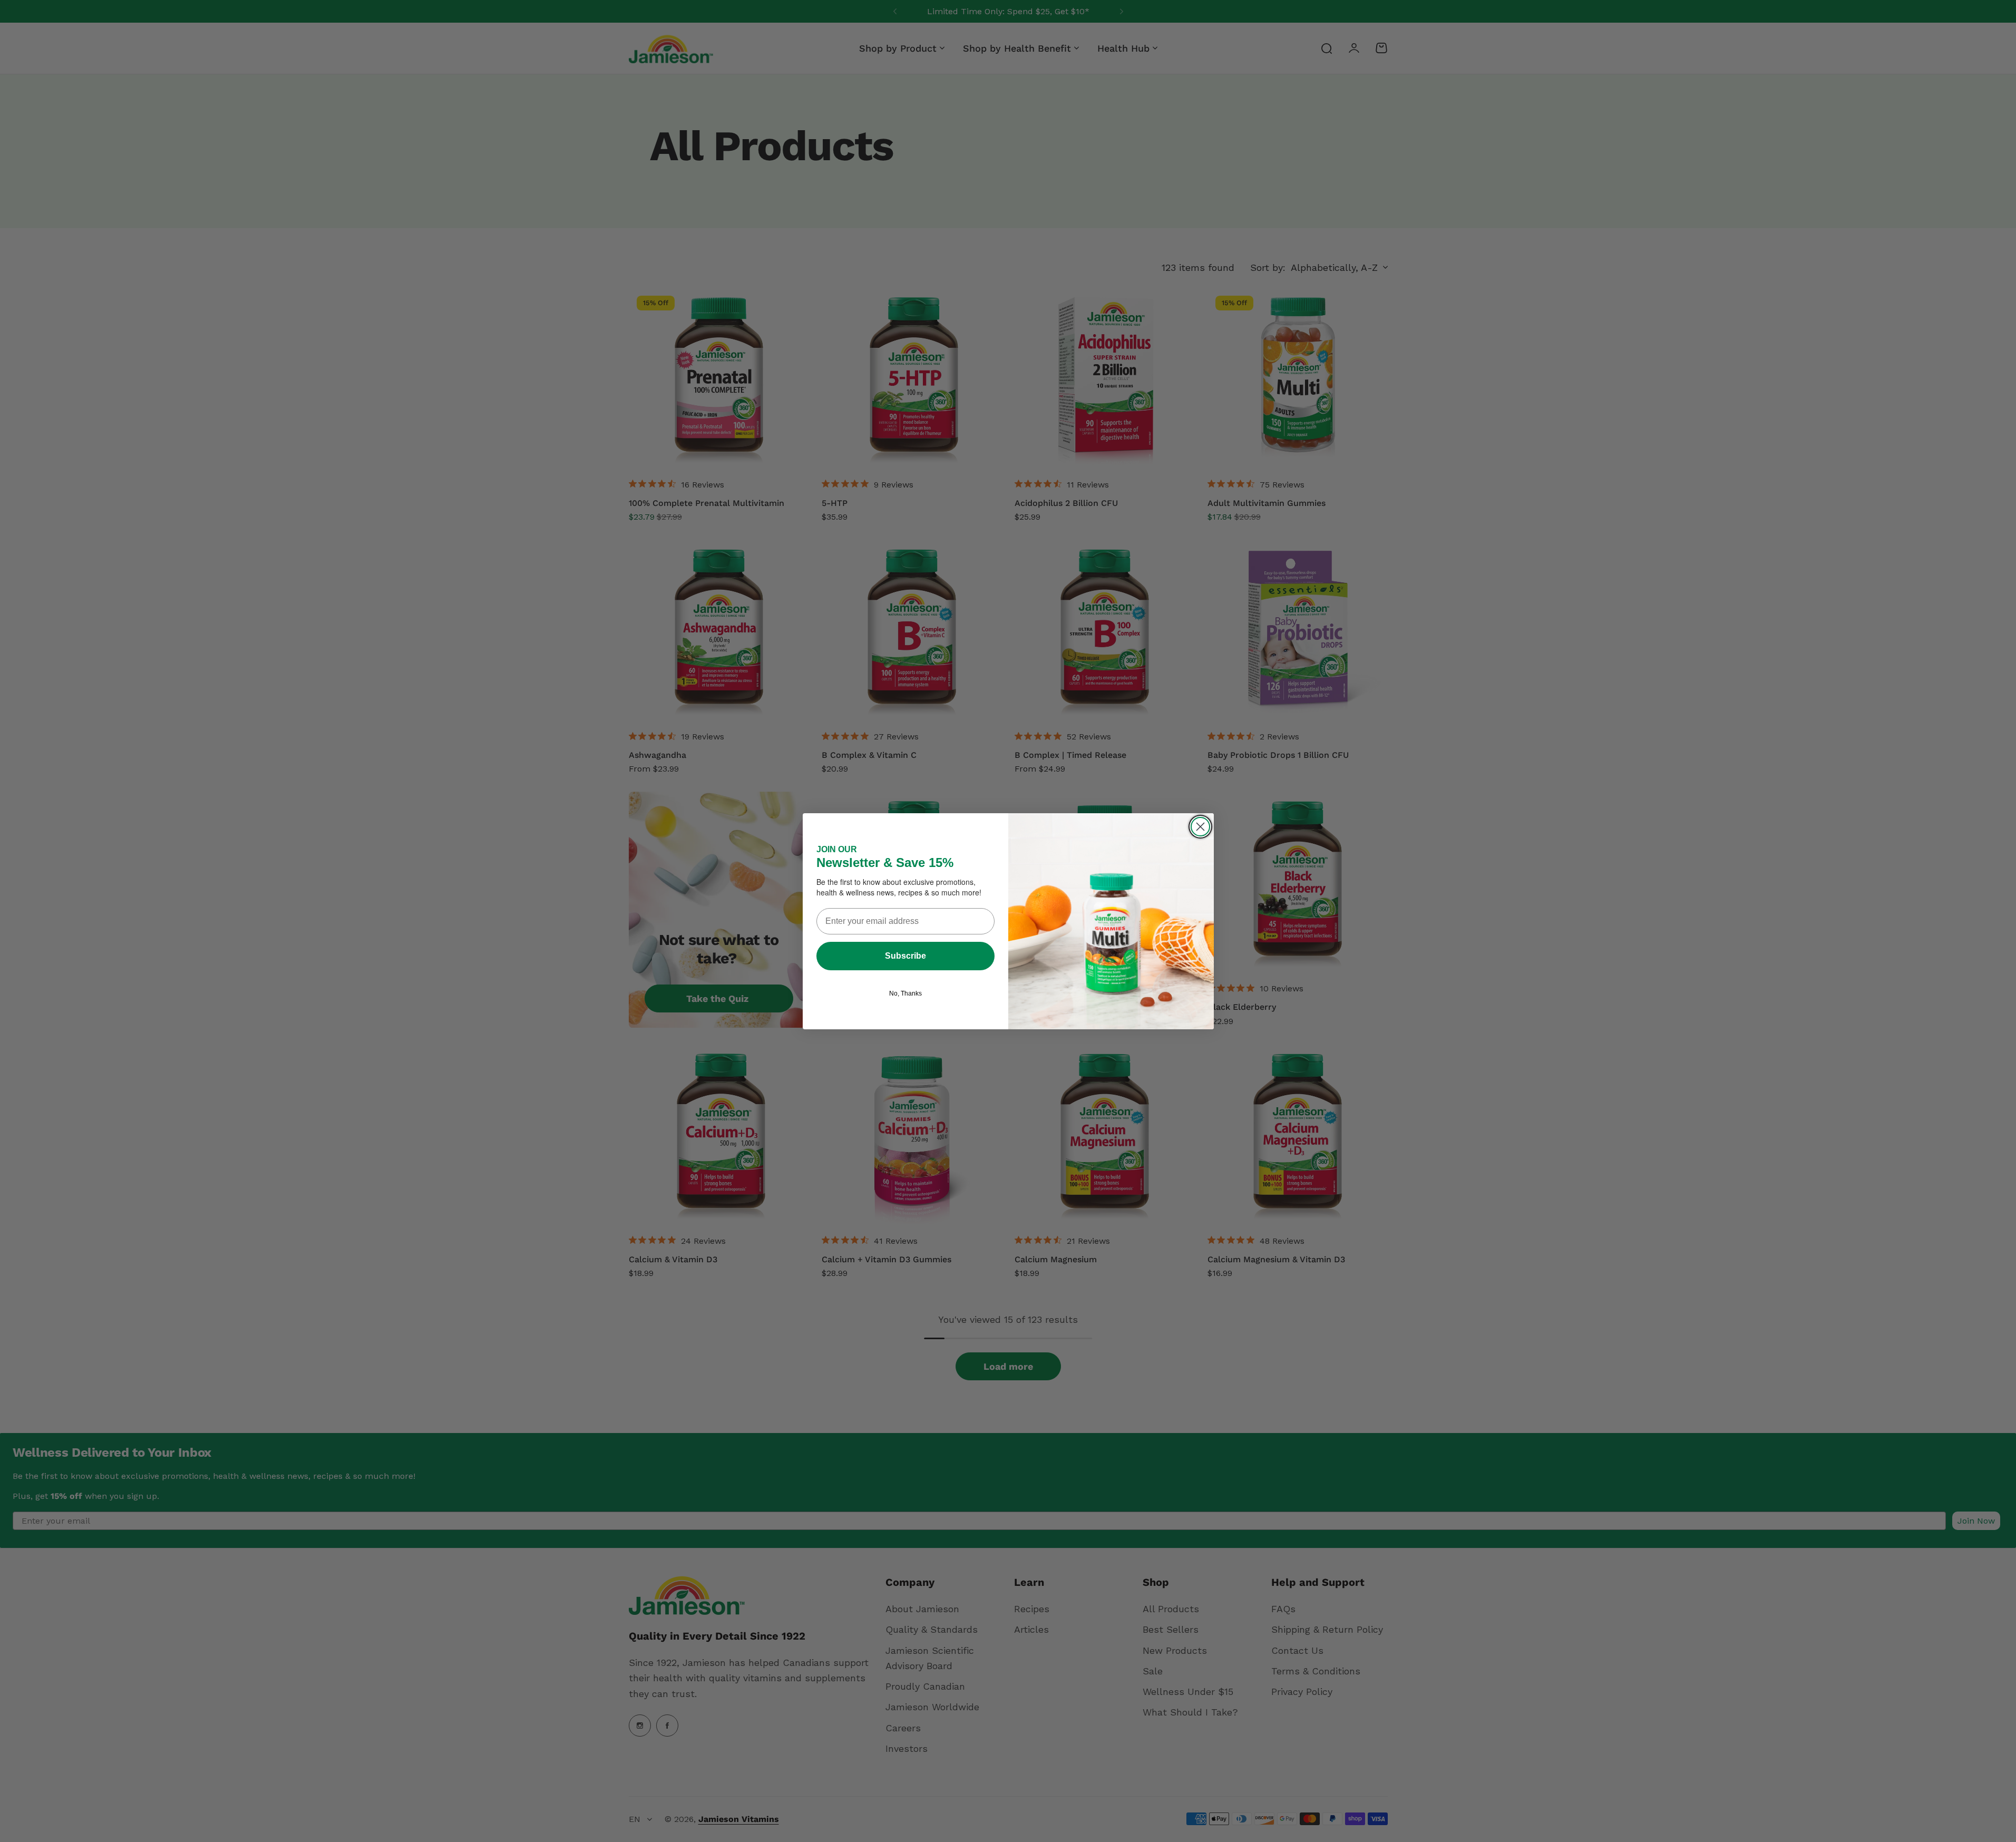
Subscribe (905, 956)
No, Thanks (905, 993)
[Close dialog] (1200, 827)
